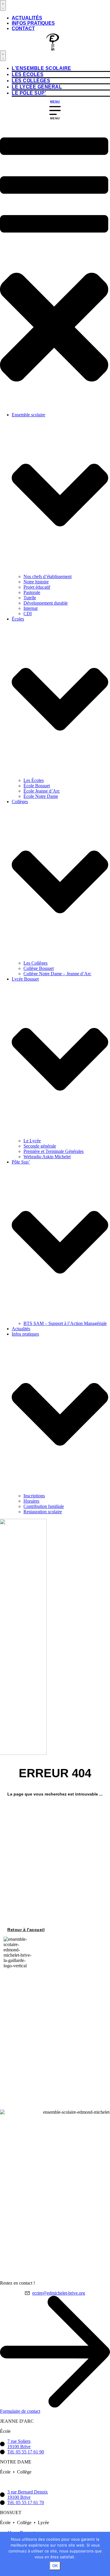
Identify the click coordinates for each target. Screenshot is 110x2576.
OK (55, 2566)
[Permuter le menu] (3, 5)
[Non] (103, 2554)
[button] (54, 265)
